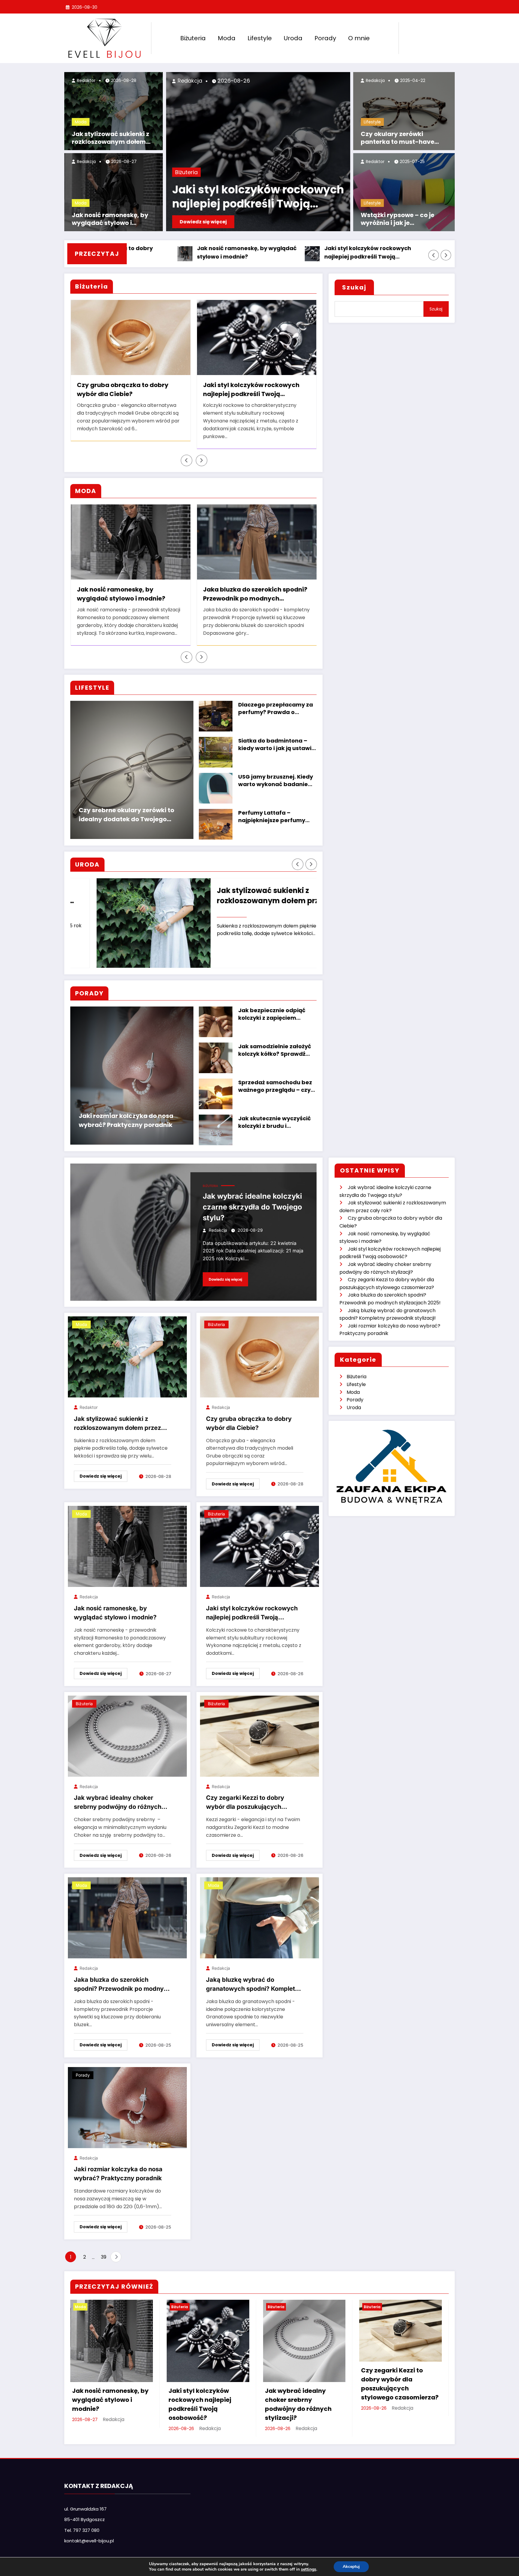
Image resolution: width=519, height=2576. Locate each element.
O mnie (359, 38)
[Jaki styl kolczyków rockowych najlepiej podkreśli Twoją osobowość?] (259, 1538)
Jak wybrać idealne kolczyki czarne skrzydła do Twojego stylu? (252, 1199)
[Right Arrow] (446, 255)
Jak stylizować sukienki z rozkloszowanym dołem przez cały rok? (111, 138)
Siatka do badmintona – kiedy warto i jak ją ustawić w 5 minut (276, 737)
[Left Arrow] (434, 255)
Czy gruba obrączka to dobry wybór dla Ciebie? (249, 1415)
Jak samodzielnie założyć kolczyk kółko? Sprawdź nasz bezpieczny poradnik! (277, 1042)
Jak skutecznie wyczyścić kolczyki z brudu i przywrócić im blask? (275, 1114)
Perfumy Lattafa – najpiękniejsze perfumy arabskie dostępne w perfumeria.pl (272, 809)
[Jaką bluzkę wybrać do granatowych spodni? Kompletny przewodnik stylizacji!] (259, 1910)
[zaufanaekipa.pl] (392, 1458)
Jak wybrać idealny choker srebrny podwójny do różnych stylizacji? (378, 253)
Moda (227, 38)
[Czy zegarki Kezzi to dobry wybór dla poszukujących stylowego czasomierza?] (259, 1728)
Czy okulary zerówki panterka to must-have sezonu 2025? (398, 138)
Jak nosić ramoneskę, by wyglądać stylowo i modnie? (110, 219)
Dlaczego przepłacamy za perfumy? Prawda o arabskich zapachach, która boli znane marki (276, 701)
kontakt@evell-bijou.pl (89, 2533)
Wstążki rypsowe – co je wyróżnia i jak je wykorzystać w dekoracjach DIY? (405, 219)
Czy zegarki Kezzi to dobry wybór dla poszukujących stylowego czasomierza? (278, 390)
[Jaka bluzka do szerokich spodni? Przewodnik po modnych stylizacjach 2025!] (127, 1910)
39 (104, 2249)
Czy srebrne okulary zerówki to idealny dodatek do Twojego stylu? (126, 807)
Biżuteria (193, 38)
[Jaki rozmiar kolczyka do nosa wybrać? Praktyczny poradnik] (127, 2099)
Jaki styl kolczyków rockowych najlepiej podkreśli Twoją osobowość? (258, 197)
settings (309, 2569)
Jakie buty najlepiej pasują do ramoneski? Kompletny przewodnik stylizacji (273, 586)
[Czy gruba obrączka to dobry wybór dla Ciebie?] (259, 1349)
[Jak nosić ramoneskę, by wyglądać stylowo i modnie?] (127, 1538)
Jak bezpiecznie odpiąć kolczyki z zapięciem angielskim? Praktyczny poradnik (272, 1006)
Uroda (293, 38)
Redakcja (86, 162)
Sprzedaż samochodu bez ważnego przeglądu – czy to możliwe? (275, 1078)
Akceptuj (351, 2567)
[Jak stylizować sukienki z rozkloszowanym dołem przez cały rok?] (127, 1349)
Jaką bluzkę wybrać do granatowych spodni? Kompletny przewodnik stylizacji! (153, 586)
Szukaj (354, 287)
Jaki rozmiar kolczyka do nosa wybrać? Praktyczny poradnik (126, 1112)
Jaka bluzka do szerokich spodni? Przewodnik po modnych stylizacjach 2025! (122, 1977)
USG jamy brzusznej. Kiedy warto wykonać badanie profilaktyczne (276, 773)
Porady (325, 38)
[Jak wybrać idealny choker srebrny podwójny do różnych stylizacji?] (127, 1728)
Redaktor (86, 80)
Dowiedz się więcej (203, 222)
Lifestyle (260, 38)
